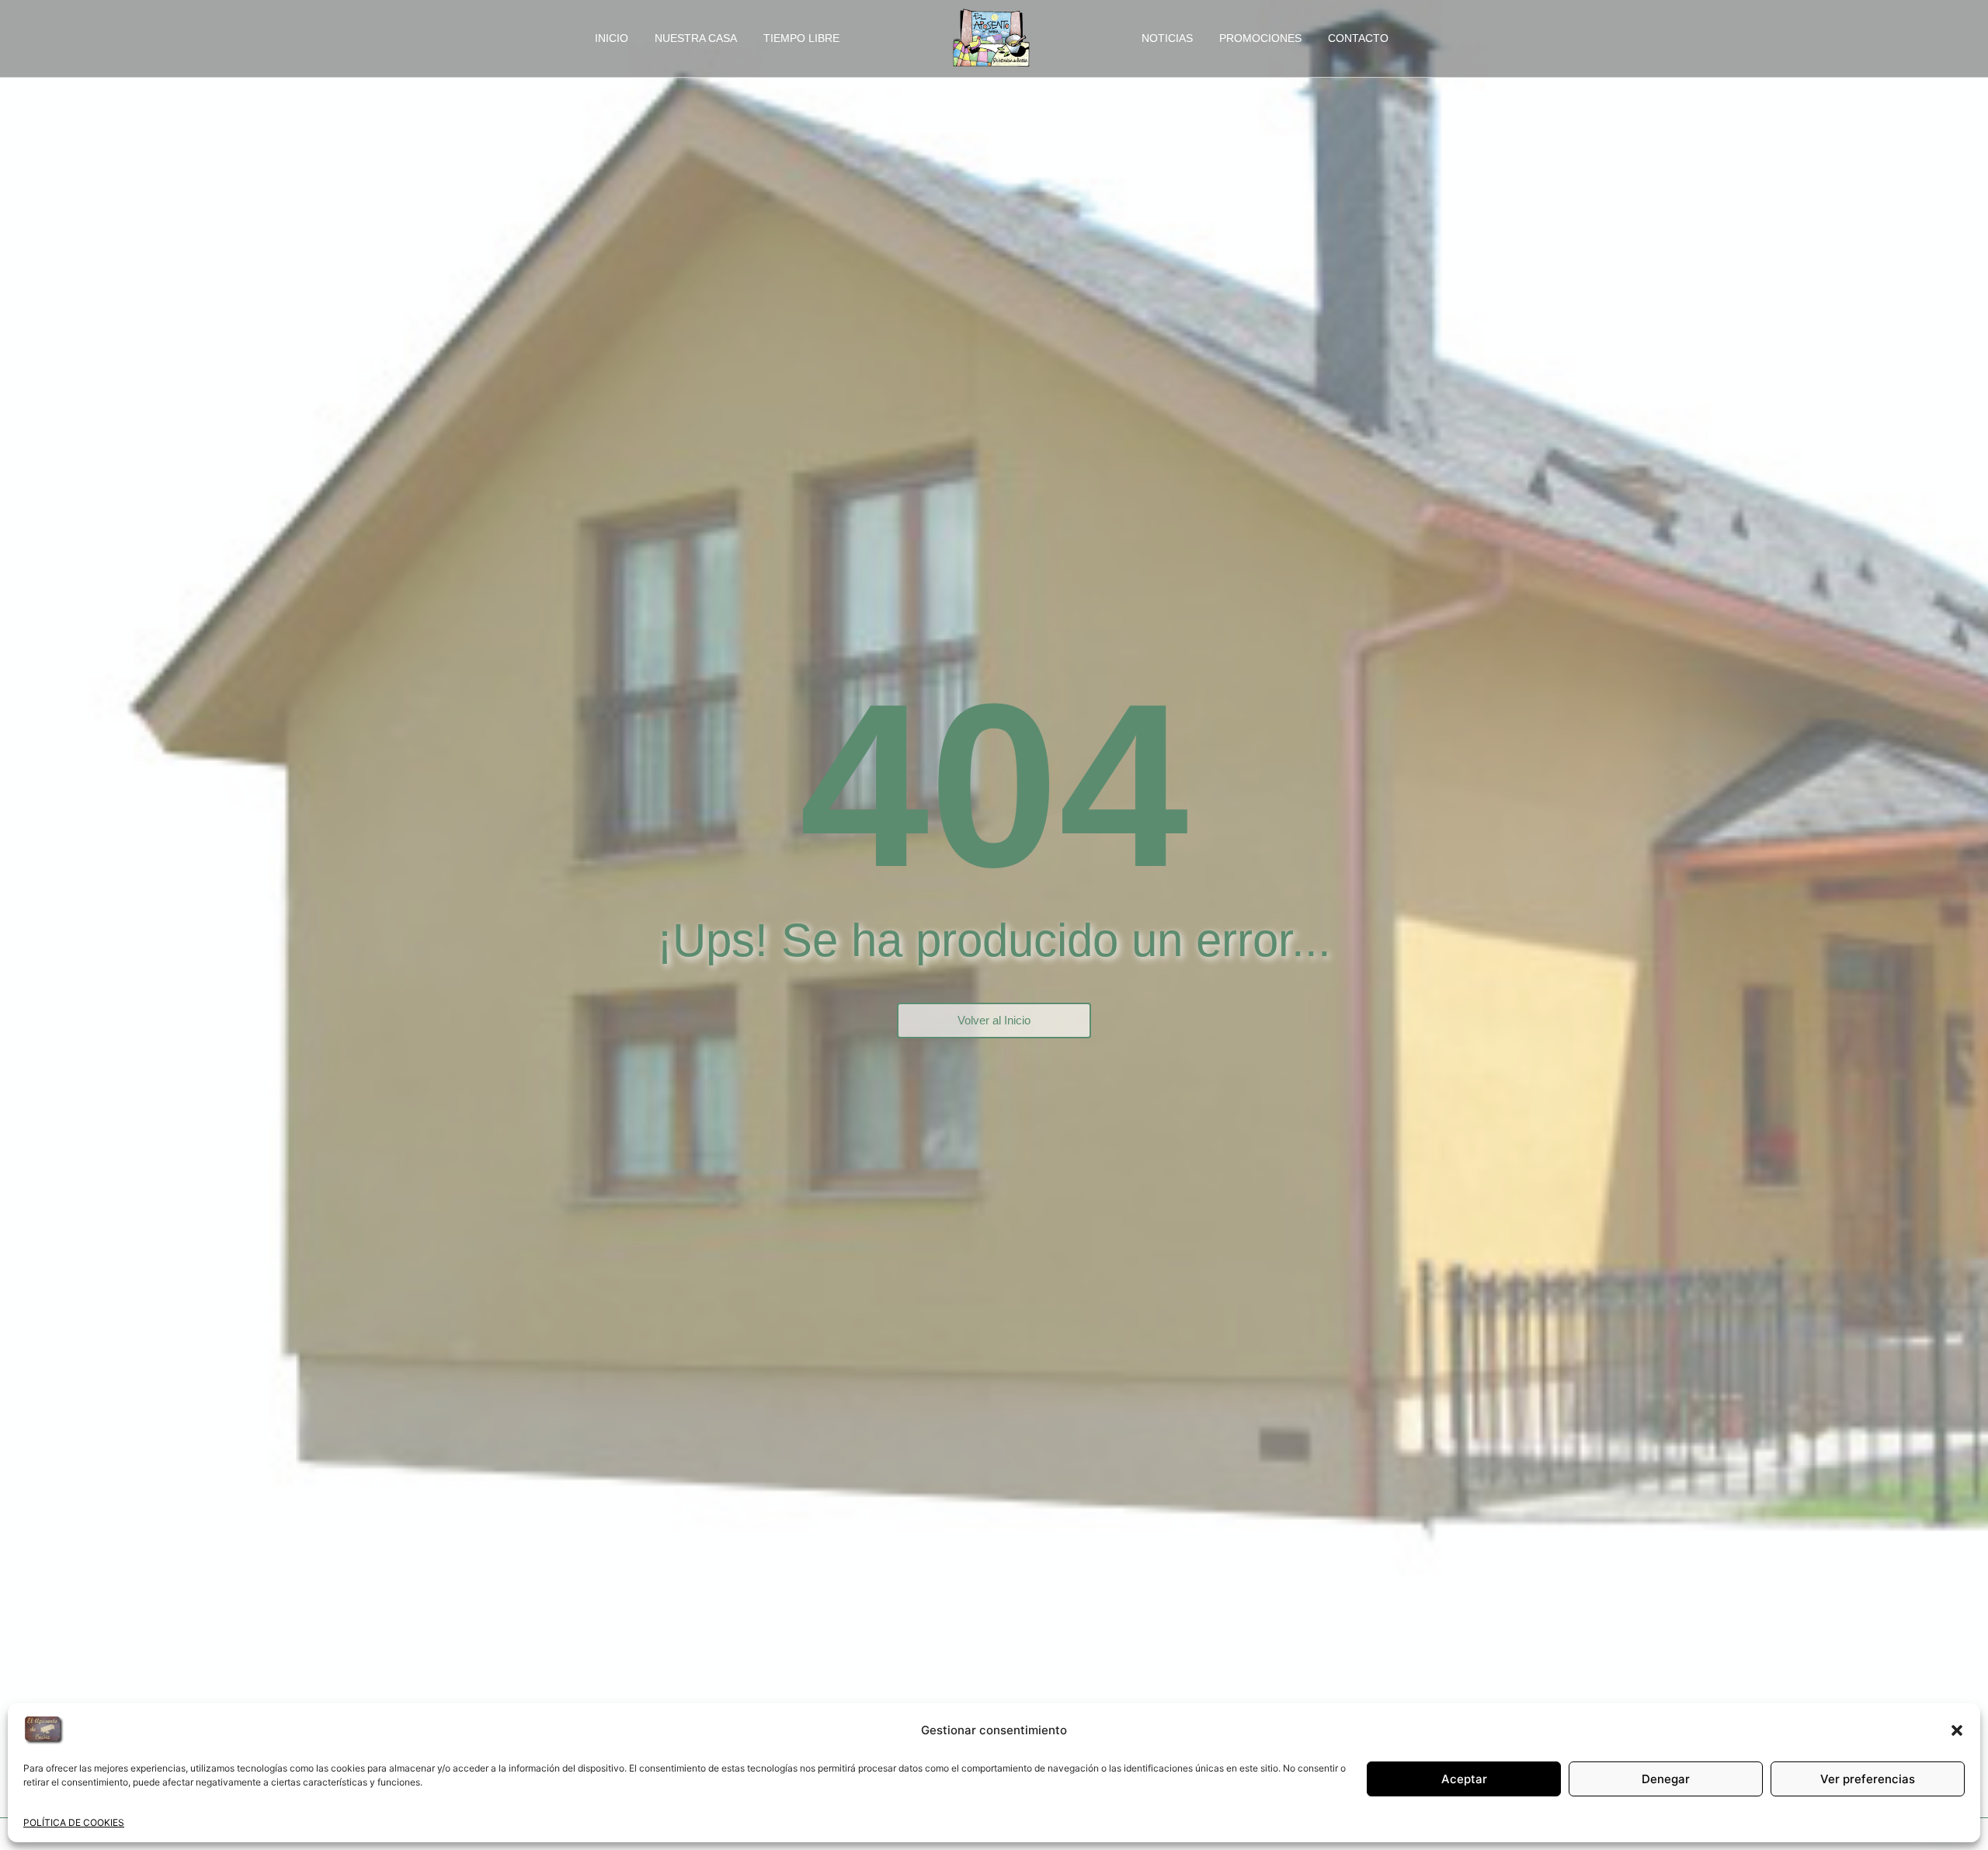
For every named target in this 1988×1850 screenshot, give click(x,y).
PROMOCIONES (1260, 38)
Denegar (1666, 1779)
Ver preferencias (1868, 1779)
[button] (1957, 1730)
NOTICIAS (1167, 38)
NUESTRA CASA (696, 38)
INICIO (612, 38)
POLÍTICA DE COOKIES (74, 1822)
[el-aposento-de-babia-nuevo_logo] (991, 37)
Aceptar (1464, 1779)
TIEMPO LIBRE (801, 38)
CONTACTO (1358, 38)
